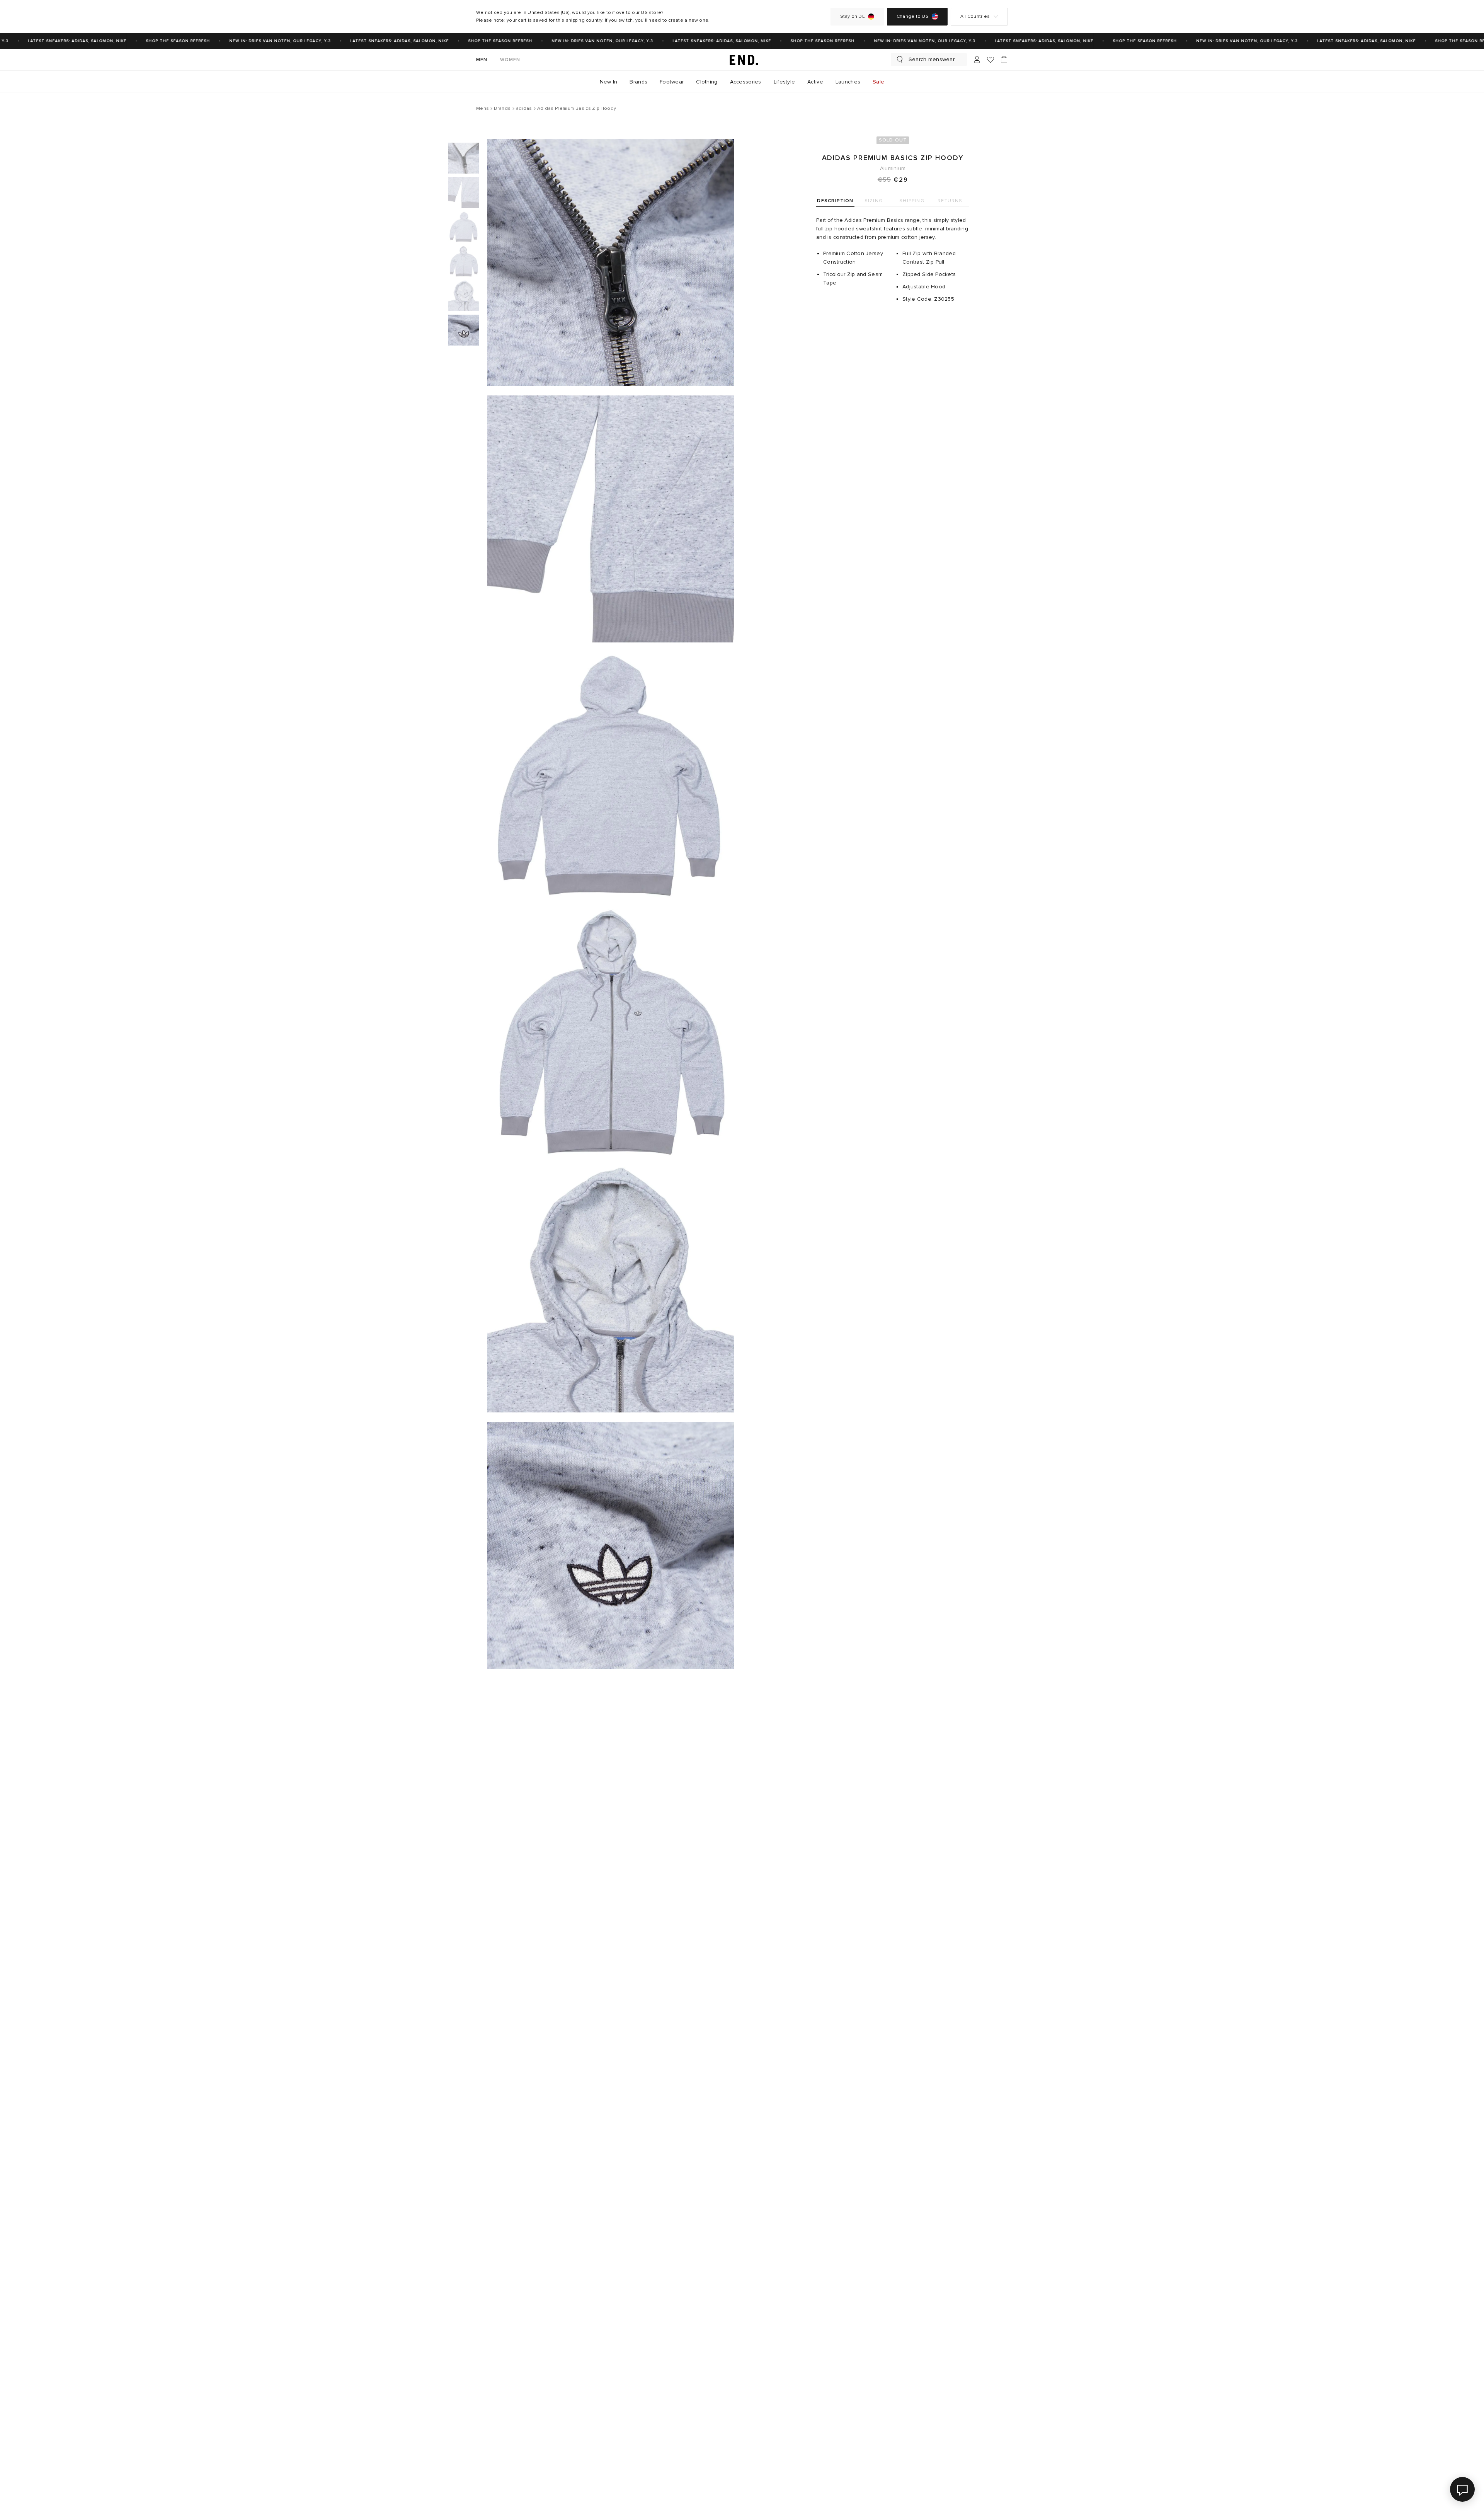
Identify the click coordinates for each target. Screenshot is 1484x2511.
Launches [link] (848, 82)
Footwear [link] (672, 82)
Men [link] (482, 60)
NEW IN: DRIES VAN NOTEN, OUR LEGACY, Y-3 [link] (243, 41)
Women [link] (510, 60)
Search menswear (932, 59)
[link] (742, 60)
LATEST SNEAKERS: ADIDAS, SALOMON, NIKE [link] (362, 41)
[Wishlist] (990, 60)
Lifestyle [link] (785, 82)
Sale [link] (878, 82)
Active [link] (815, 82)
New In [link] (609, 82)
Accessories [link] (746, 82)
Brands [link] (638, 82)
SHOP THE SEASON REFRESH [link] (140, 41)
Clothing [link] (707, 82)
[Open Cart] (1004, 60)
